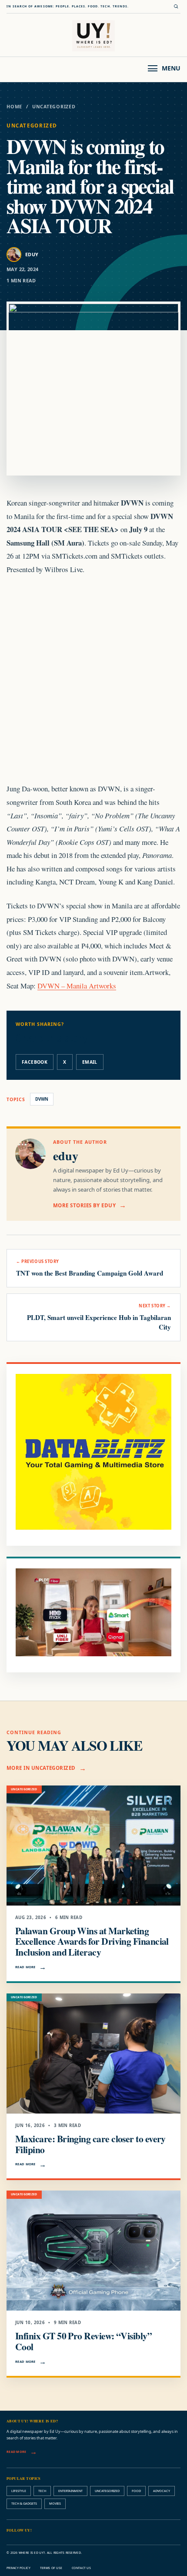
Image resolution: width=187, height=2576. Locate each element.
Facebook (35, 1062)
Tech (42, 2491)
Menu (171, 68)
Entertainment (70, 2491)
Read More (25, 1967)
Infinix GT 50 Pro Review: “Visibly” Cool (83, 2341)
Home (14, 107)
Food (136, 2491)
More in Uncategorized (41, 1768)
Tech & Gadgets (24, 2503)
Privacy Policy (18, 2568)
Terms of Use (51, 2568)
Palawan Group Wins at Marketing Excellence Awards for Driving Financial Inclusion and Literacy (92, 1941)
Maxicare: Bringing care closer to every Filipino (90, 2144)
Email (90, 1062)
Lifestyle (19, 2491)
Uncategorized (54, 107)
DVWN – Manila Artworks (77, 986)
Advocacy (162, 2491)
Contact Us (81, 2568)
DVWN (42, 1099)
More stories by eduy (84, 1205)
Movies (55, 2503)
